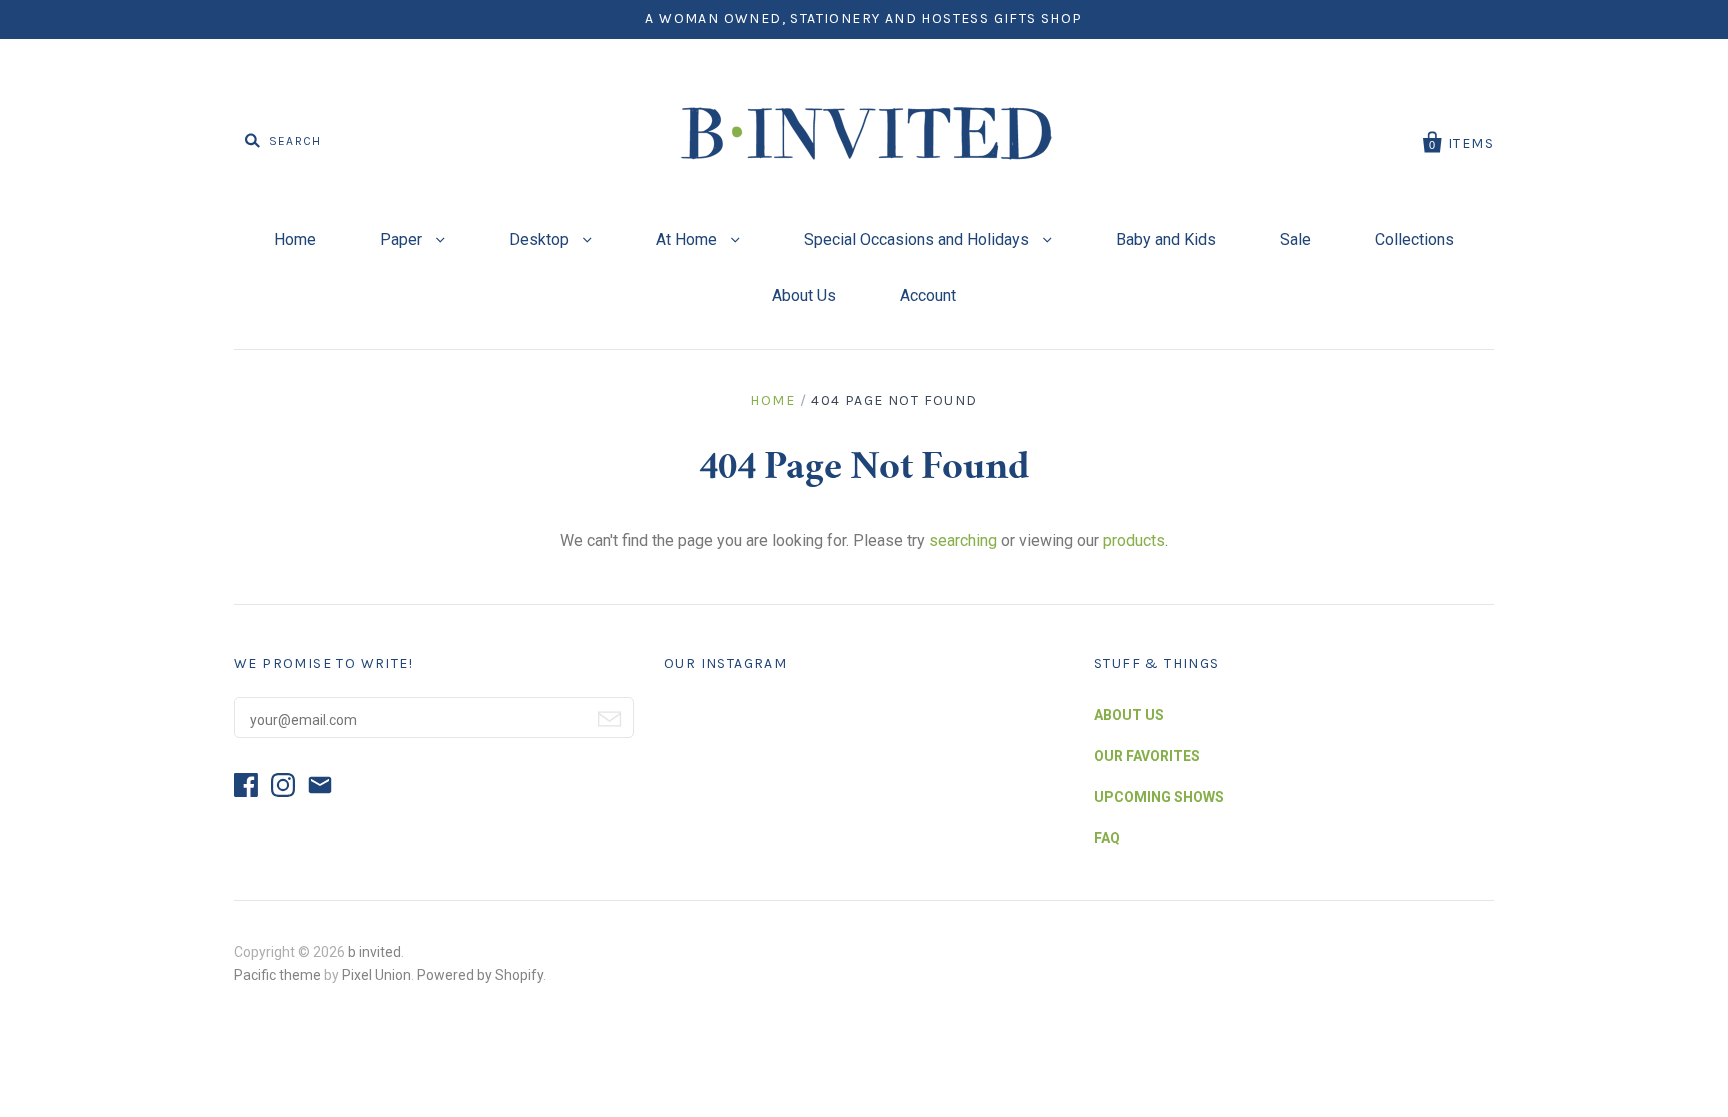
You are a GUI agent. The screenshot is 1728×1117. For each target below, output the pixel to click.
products (1134, 540)
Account (928, 295)
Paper (403, 239)
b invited (374, 952)
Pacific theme (277, 975)
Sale (1295, 239)
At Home (688, 239)
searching (963, 540)
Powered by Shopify (480, 975)
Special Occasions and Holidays (918, 239)
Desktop (541, 239)
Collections (1414, 239)
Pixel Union (376, 975)
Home (295, 239)
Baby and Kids (1166, 239)
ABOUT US (1129, 715)
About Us (804, 295)
